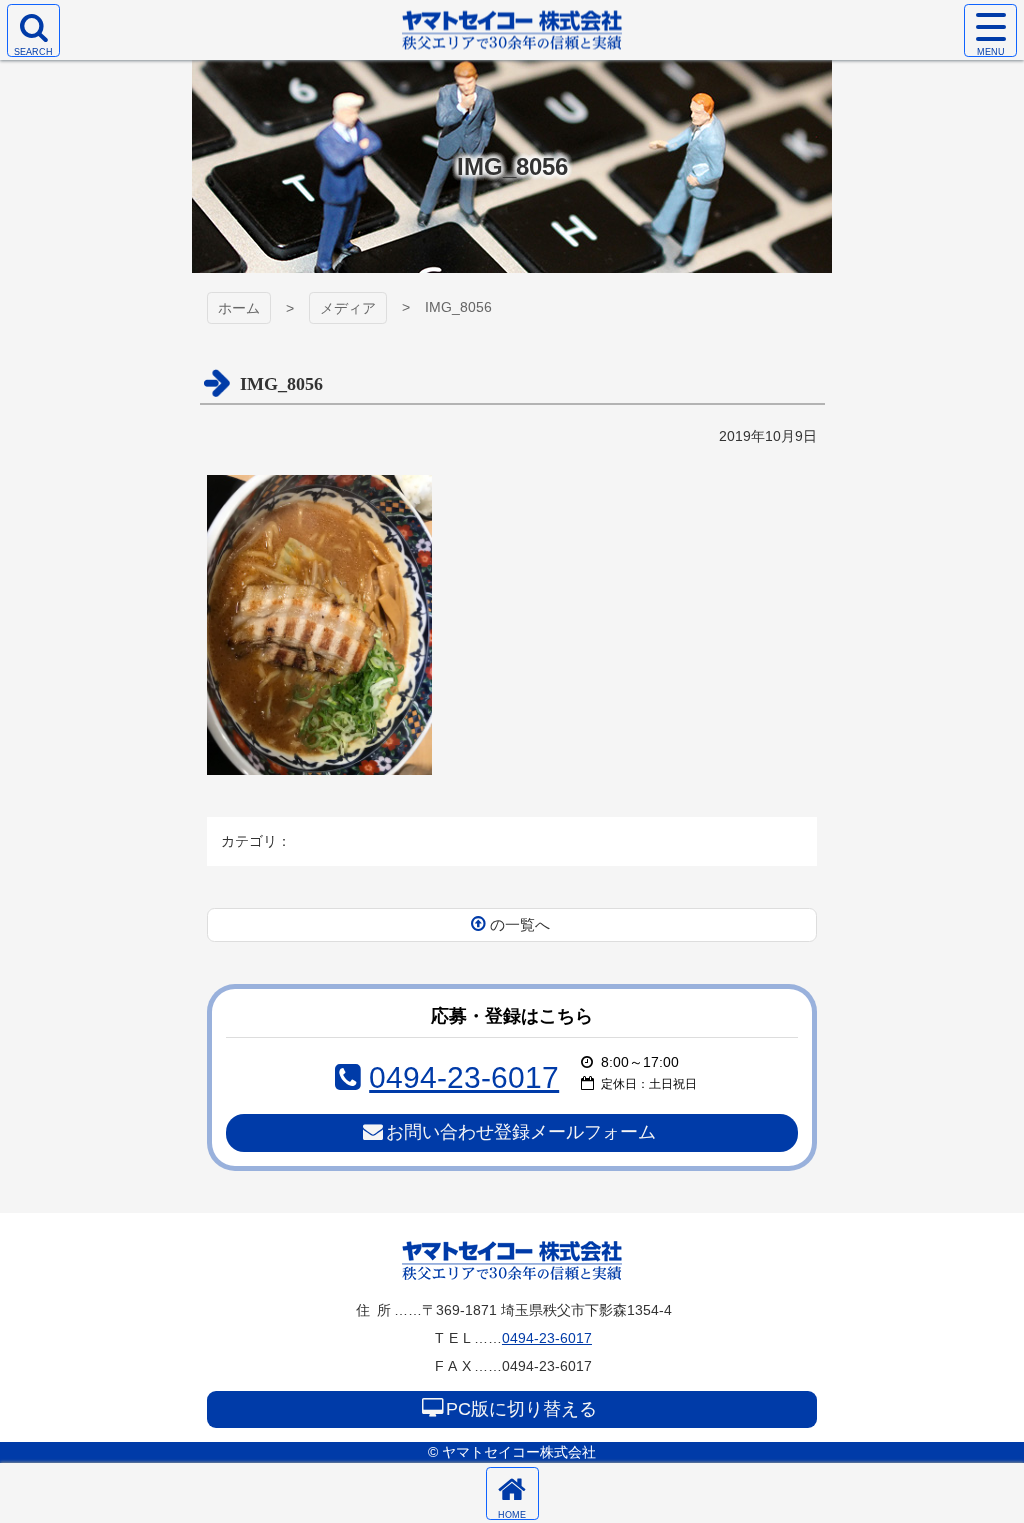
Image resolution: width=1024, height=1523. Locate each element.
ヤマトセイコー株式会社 (512, 1260)
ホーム (239, 308)
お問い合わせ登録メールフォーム (521, 1132)
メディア (348, 308)
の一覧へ (520, 924)
